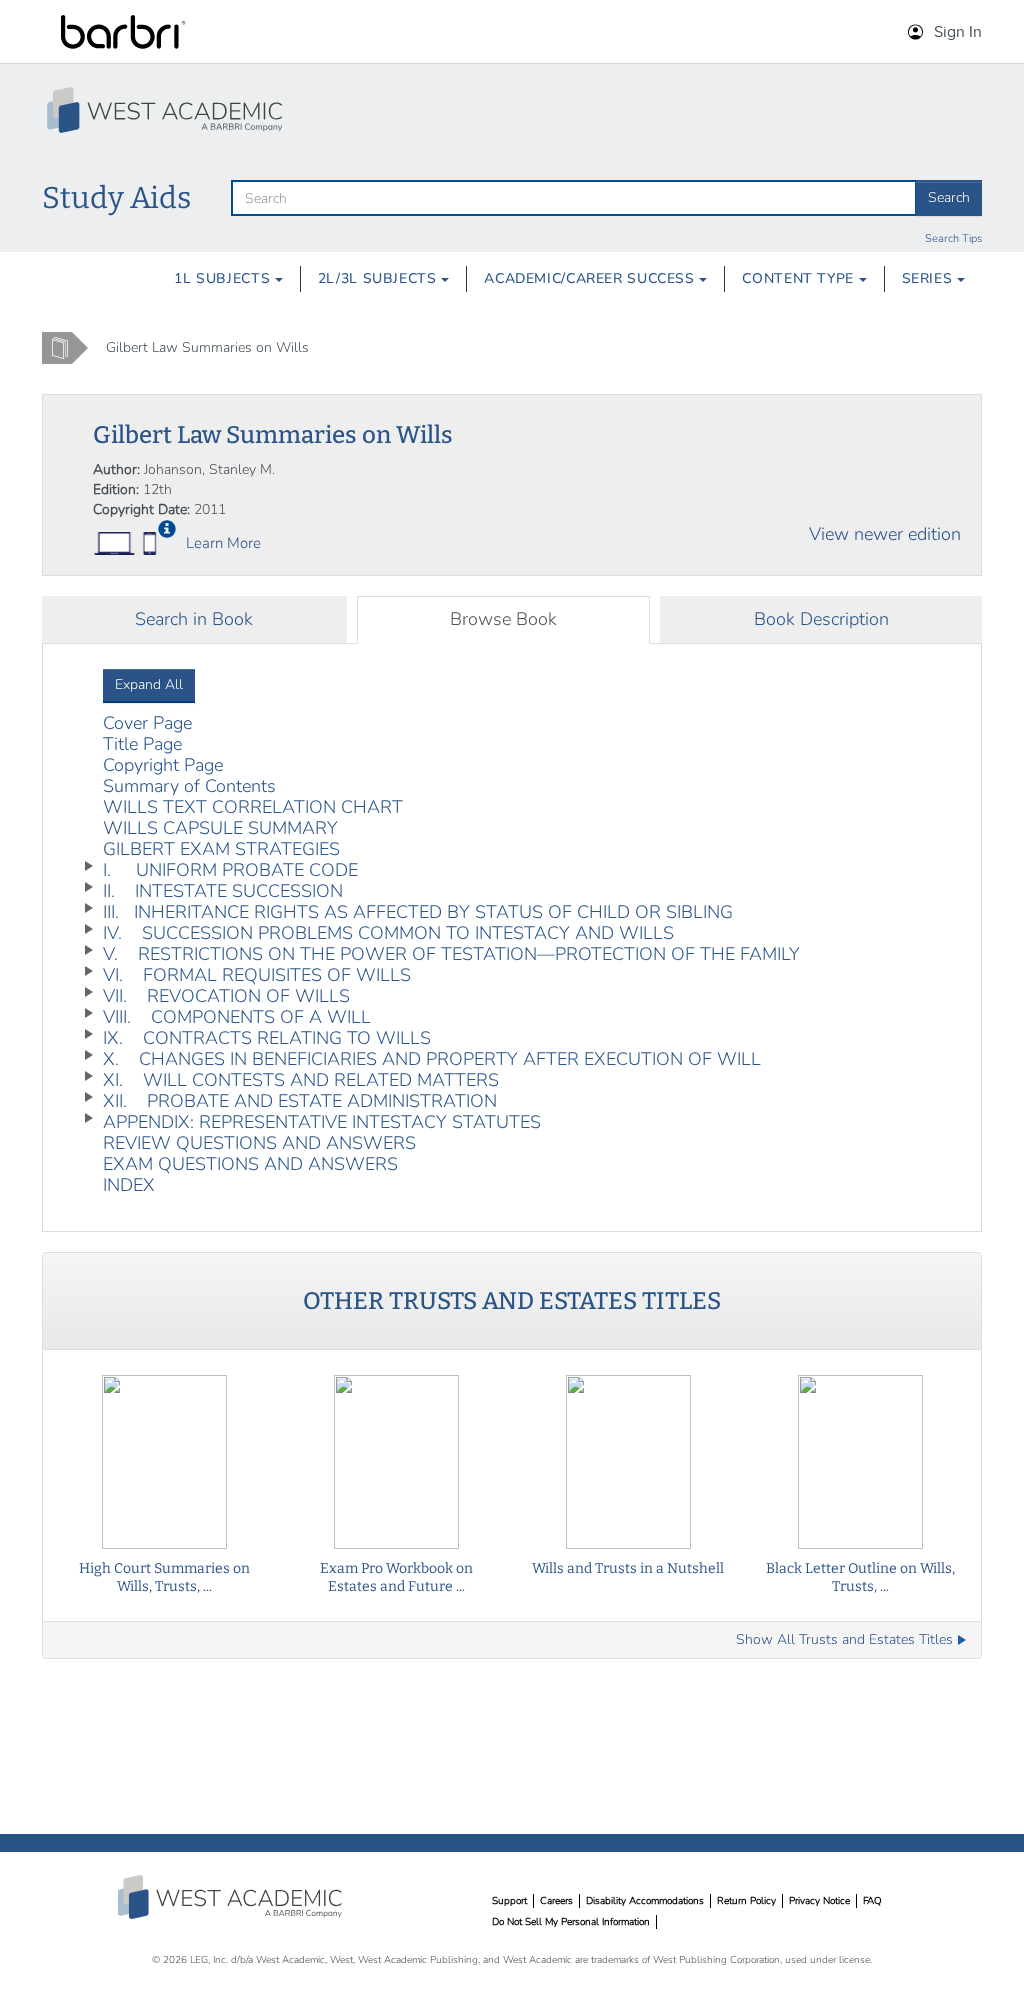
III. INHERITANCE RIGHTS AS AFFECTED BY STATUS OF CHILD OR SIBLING (418, 912)
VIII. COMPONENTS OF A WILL (237, 1017)
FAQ (872, 1901)
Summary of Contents (189, 786)
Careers (556, 1901)
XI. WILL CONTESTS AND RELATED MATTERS (301, 1080)
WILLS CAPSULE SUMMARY (220, 828)
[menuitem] (228, 279)
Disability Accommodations (645, 1901)
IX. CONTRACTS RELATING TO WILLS (267, 1038)
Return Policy (746, 1901)
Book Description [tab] (821, 619)
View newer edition (885, 534)
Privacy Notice (819, 1901)
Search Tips (953, 238)
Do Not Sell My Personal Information (571, 1922)
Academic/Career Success (591, 278)
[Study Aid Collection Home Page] (167, 110)
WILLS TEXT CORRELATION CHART (253, 807)
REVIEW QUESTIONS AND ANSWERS (259, 1143)
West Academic (232, 1897)
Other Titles (512, 1301)
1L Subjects (224, 278)
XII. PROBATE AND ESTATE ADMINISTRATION (300, 1101)
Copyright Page (163, 765)
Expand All (149, 684)
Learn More (223, 543)
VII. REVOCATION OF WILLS (226, 996)
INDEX (129, 1185)
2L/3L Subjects (379, 278)
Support (509, 1901)
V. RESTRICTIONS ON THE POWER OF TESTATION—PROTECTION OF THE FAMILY (451, 954)
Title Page (142, 744)
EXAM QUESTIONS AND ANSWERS (250, 1164)
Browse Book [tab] (503, 619)
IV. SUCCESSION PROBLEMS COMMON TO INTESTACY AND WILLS (388, 933)
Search (949, 197)
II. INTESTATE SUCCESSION (223, 891)
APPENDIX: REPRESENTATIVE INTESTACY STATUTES (322, 1122)
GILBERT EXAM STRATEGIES (221, 849)
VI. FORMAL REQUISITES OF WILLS (257, 975)
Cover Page (147, 723)
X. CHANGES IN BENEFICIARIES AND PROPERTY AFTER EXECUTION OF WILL (432, 1059)
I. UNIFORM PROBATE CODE (230, 870)
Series (929, 278)
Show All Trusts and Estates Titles (844, 1640)
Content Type (800, 278)
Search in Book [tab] (194, 619)
